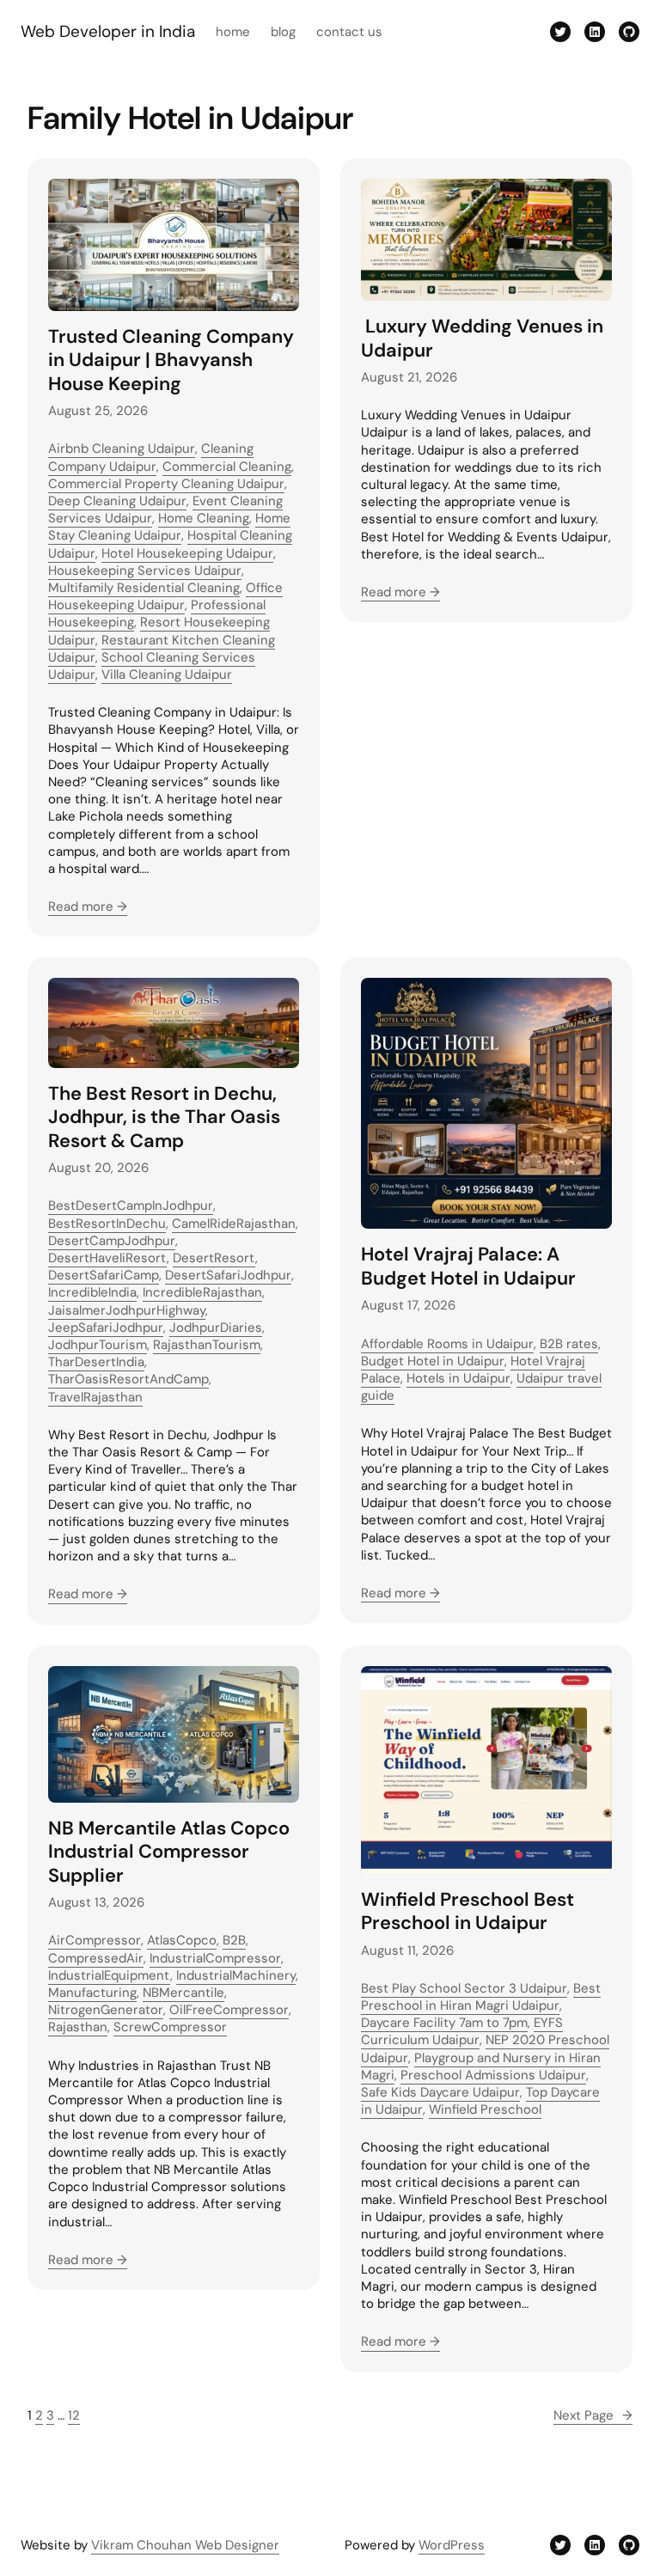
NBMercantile (183, 1993)
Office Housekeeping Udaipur (165, 596)
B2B (234, 1940)
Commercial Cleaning (227, 467)
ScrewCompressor (170, 2027)
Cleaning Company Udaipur (151, 457)
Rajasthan (78, 2027)
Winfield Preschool (485, 2109)
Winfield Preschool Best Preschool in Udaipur (467, 1911)
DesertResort (214, 1258)
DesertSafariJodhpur (228, 1275)
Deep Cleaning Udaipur (117, 501)
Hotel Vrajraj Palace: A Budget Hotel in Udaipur (468, 1266)
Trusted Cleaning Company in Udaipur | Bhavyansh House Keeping (171, 360)
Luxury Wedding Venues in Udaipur (482, 338)
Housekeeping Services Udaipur (145, 571)
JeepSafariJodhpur (106, 1328)
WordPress (452, 2545)
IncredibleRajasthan (202, 1292)
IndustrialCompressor (215, 1958)
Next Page (593, 2415)
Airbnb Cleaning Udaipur (122, 449)
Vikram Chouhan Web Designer (185, 2545)
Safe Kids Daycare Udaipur (440, 2092)
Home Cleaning (204, 518)
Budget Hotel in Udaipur (433, 1361)
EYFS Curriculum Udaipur (462, 2031)
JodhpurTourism (98, 1345)
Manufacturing (92, 1993)
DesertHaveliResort (107, 1258)
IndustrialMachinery (236, 1975)
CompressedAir (96, 1958)
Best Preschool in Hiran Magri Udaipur (481, 1997)
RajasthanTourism (207, 1345)
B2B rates (569, 1344)
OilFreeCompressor (229, 2010)
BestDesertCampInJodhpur (131, 1206)
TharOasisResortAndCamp (128, 1379)
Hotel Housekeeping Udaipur (187, 553)
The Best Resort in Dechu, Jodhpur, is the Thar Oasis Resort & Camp (164, 1117)
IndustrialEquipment (109, 1975)
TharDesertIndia (96, 1362)
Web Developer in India (108, 31)
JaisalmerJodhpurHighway (127, 1310)
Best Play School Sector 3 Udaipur (464, 1988)
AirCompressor (95, 1940)
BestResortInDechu (107, 1224)
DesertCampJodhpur (112, 1241)
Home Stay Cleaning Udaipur (169, 527)
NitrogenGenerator (106, 2010)
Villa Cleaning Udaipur (167, 675)
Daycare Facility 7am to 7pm (444, 2023)
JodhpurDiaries (216, 1328)
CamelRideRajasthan (234, 1224)
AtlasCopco (182, 1940)
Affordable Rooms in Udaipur (447, 1344)
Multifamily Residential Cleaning (144, 588)
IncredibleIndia (92, 1292)
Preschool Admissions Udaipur (493, 2075)
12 (74, 2415)
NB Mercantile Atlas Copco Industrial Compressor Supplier (169, 1852)
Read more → (88, 906)
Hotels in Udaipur (458, 1378)
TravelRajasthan (95, 1397)
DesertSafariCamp (104, 1275)
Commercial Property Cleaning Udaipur (166, 484)
